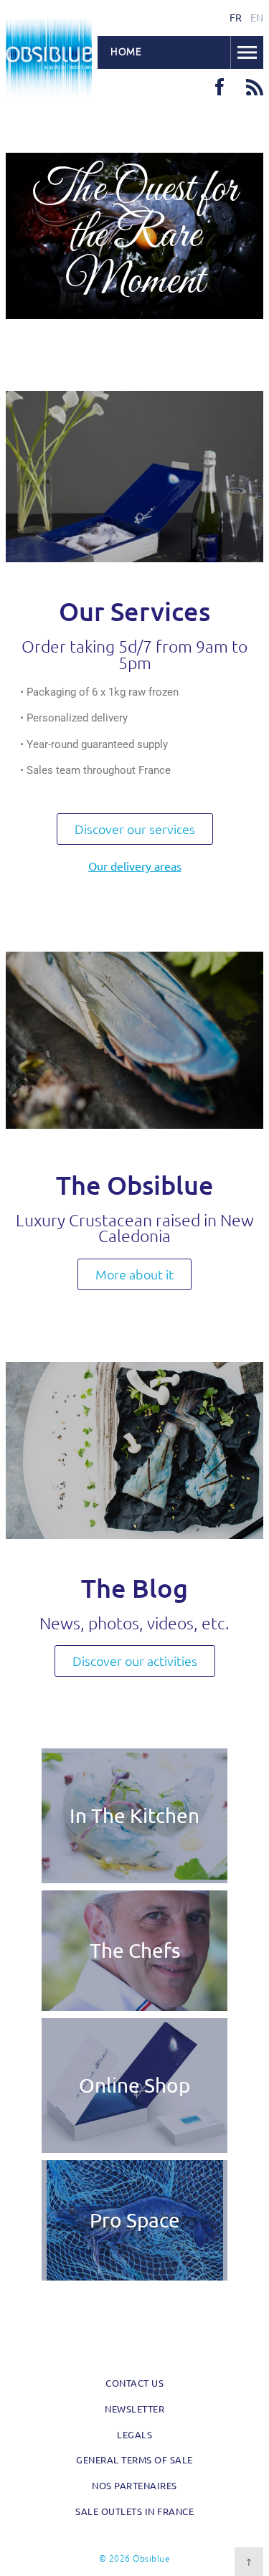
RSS (255, 87)
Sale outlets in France (134, 2511)
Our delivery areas (135, 866)
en (257, 17)
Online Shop (134, 2085)
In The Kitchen (134, 1815)
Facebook (220, 87)
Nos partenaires (134, 2485)
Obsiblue (49, 58)
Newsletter (134, 2409)
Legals (134, 2434)
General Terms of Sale (134, 2459)
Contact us (134, 2383)
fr (236, 17)
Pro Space (135, 2220)
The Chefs (135, 1950)
